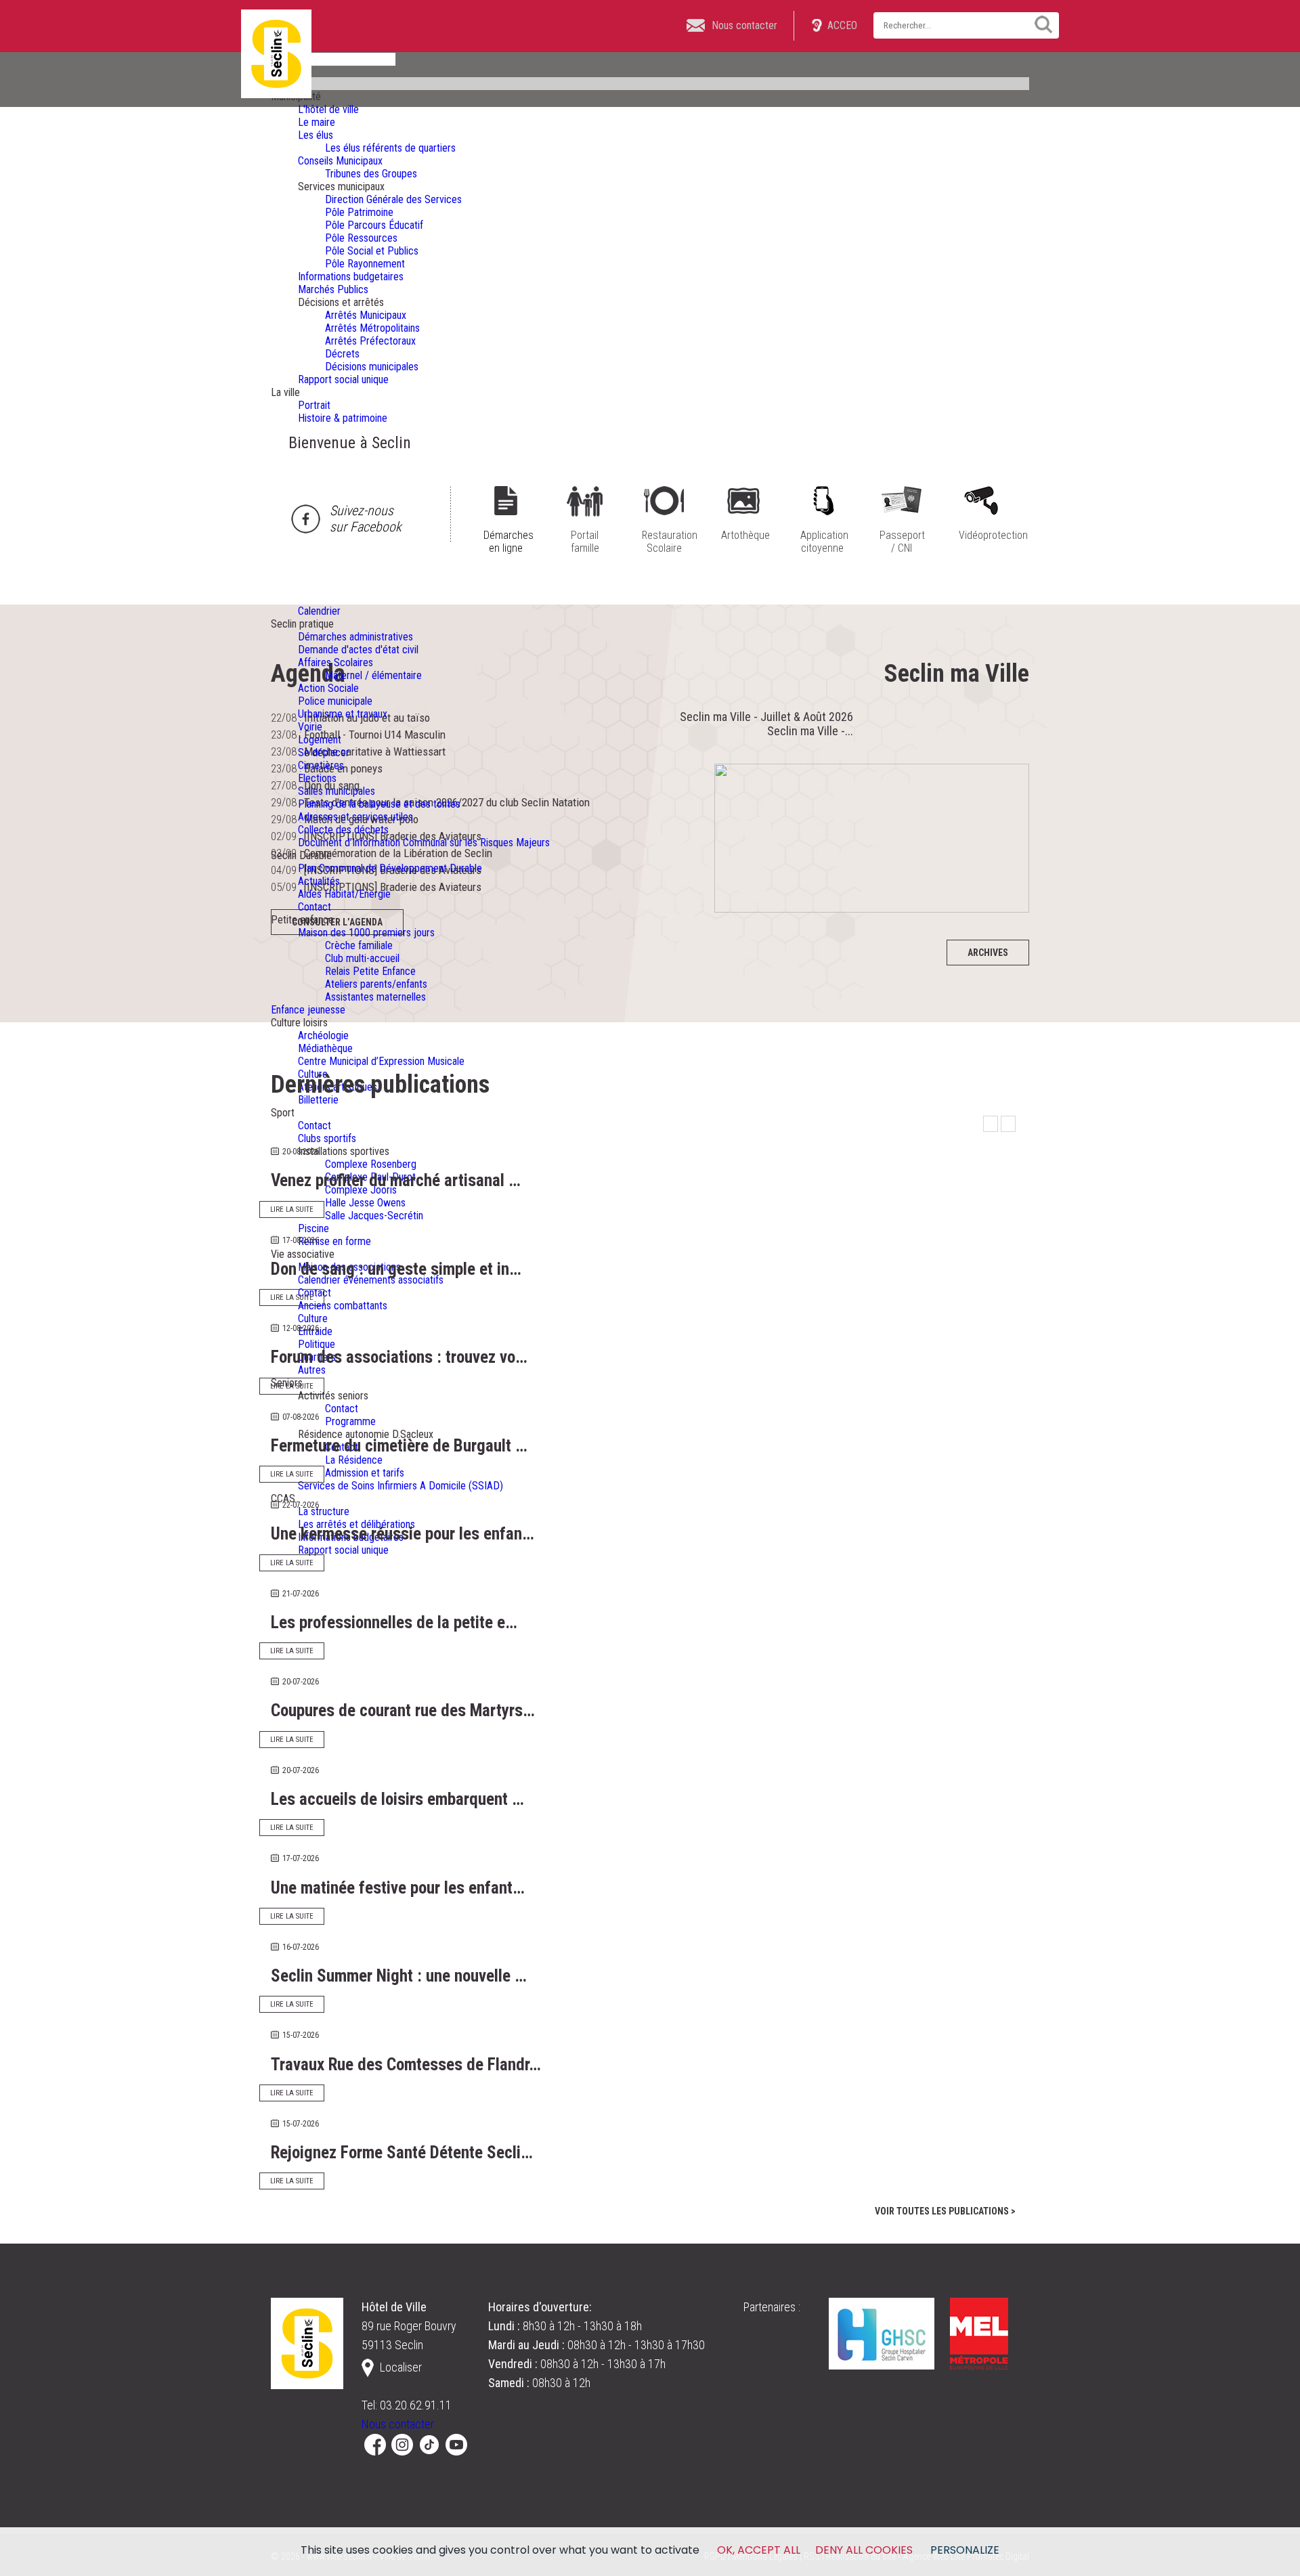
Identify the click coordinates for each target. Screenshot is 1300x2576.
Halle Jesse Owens (365, 1203)
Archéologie (323, 1035)
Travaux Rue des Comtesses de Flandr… (406, 2065)
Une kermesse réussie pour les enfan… (403, 1534)
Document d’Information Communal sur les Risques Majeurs (424, 843)
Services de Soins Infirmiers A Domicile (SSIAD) (400, 1486)
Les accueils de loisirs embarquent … (397, 1799)
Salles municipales (337, 791)
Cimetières (321, 765)
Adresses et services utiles (355, 817)
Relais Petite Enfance (370, 971)
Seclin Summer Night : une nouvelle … (399, 1976)
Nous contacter (398, 2424)
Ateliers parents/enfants (376, 984)
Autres (312, 1370)
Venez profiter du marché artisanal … (396, 1180)
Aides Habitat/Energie (344, 894)
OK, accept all (759, 2550)
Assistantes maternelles (375, 997)
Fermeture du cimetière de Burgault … (399, 1446)
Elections (317, 778)
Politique (317, 1344)
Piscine (313, 1228)
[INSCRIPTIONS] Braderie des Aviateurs (393, 887)
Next (1008, 1124)
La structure (324, 1511)
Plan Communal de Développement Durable (390, 868)
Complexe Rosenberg (371, 1164)
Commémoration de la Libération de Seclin (398, 853)
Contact (315, 907)
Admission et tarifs (365, 1473)
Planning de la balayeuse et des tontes (379, 804)
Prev (991, 1124)
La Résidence (354, 1460)
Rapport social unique (343, 1550)
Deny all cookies (864, 2550)
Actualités (319, 881)
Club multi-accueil (362, 958)
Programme (350, 1421)
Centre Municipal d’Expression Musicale (381, 1061)
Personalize (965, 2550)
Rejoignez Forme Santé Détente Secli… (402, 2153)
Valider (1039, 24)
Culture (313, 1318)
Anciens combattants (343, 1306)
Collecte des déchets (343, 830)
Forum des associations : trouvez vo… (399, 1357)
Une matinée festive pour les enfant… (398, 1888)
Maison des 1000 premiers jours (366, 933)
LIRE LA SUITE (292, 1209)
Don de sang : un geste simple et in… (396, 1269)
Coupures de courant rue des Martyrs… (403, 1710)
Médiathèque (325, 1048)
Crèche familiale (359, 945)
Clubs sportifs (327, 1138)
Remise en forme (334, 1241)
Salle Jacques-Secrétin (374, 1216)
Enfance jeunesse (308, 1010)
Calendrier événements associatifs (371, 1280)
